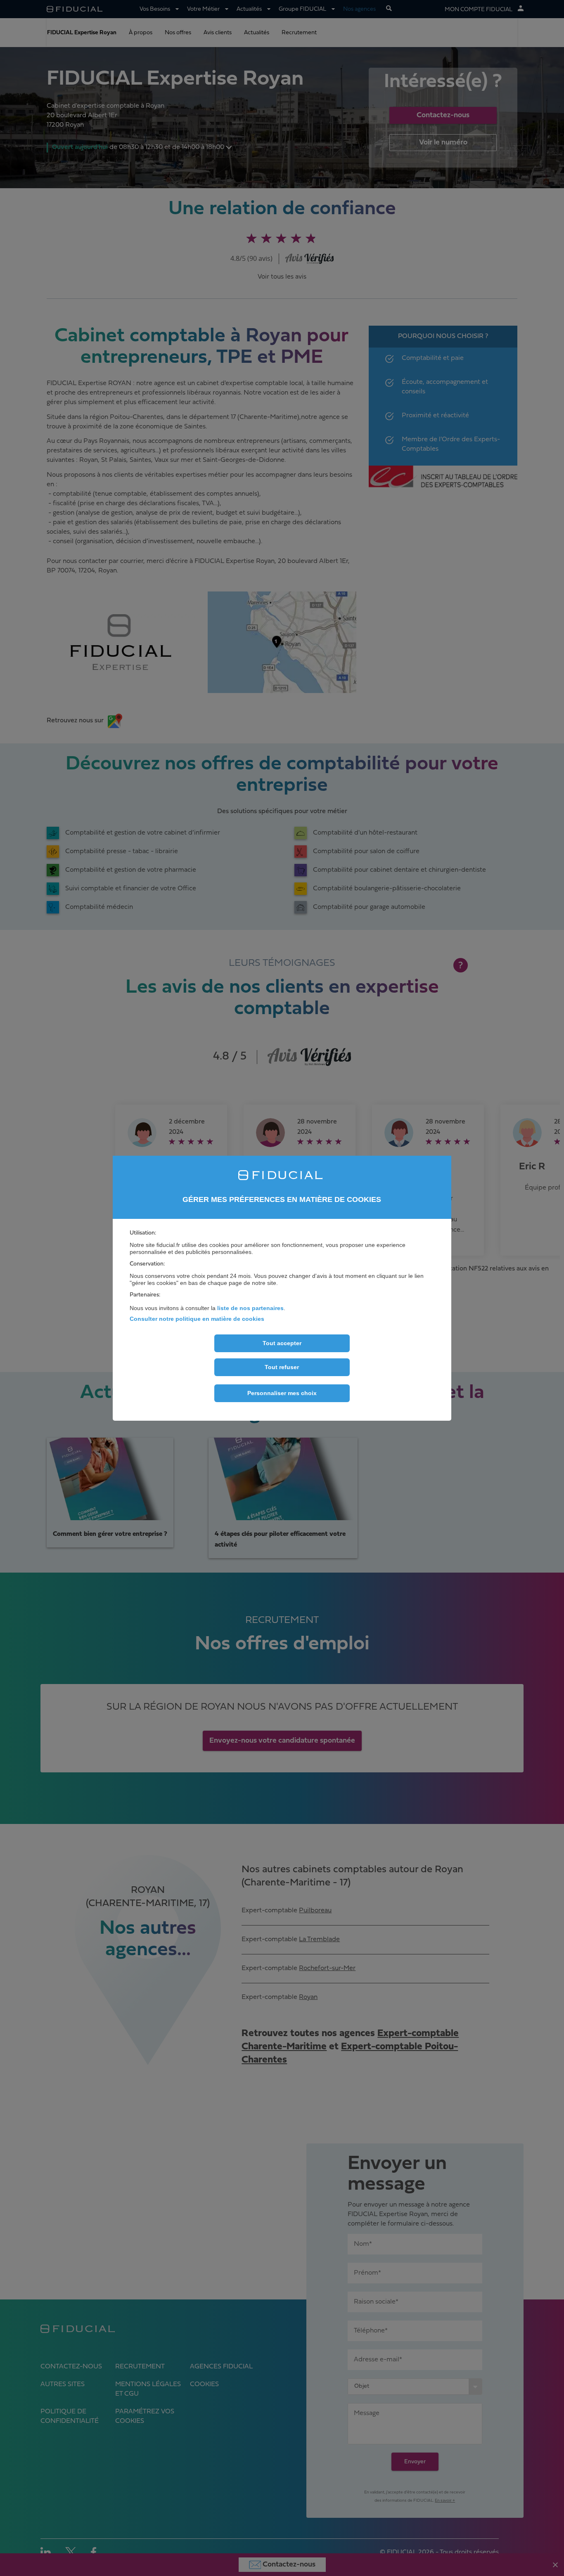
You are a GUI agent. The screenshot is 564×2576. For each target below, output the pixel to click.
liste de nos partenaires (250, 1308)
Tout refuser (282, 1367)
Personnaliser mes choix (282, 1393)
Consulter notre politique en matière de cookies (197, 1319)
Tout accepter (282, 1343)
